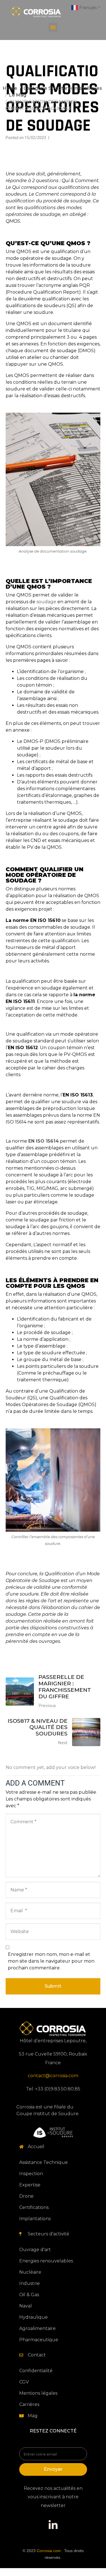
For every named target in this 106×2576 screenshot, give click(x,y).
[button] (53, 27)
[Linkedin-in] (53, 2525)
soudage (46, 602)
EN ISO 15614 (44, 1141)
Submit (53, 1986)
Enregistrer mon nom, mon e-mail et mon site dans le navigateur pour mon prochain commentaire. (51, 1961)
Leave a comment (68, 138)
